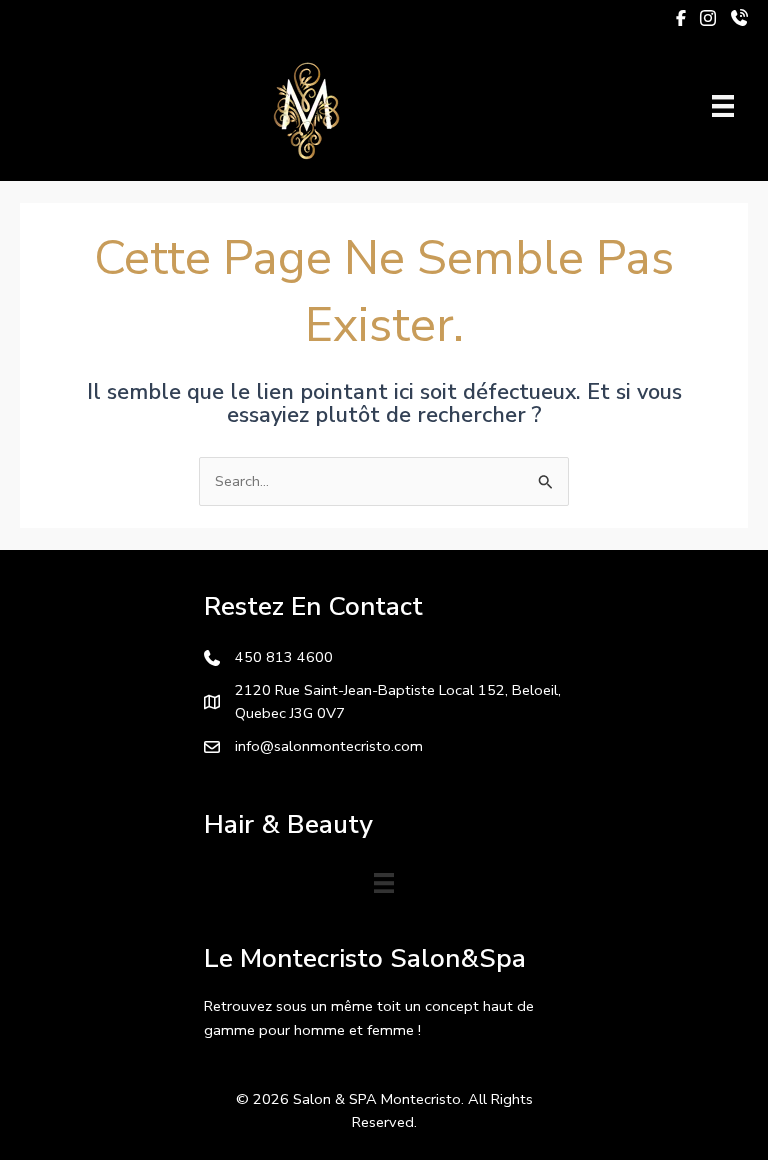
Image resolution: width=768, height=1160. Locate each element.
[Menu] (723, 106)
